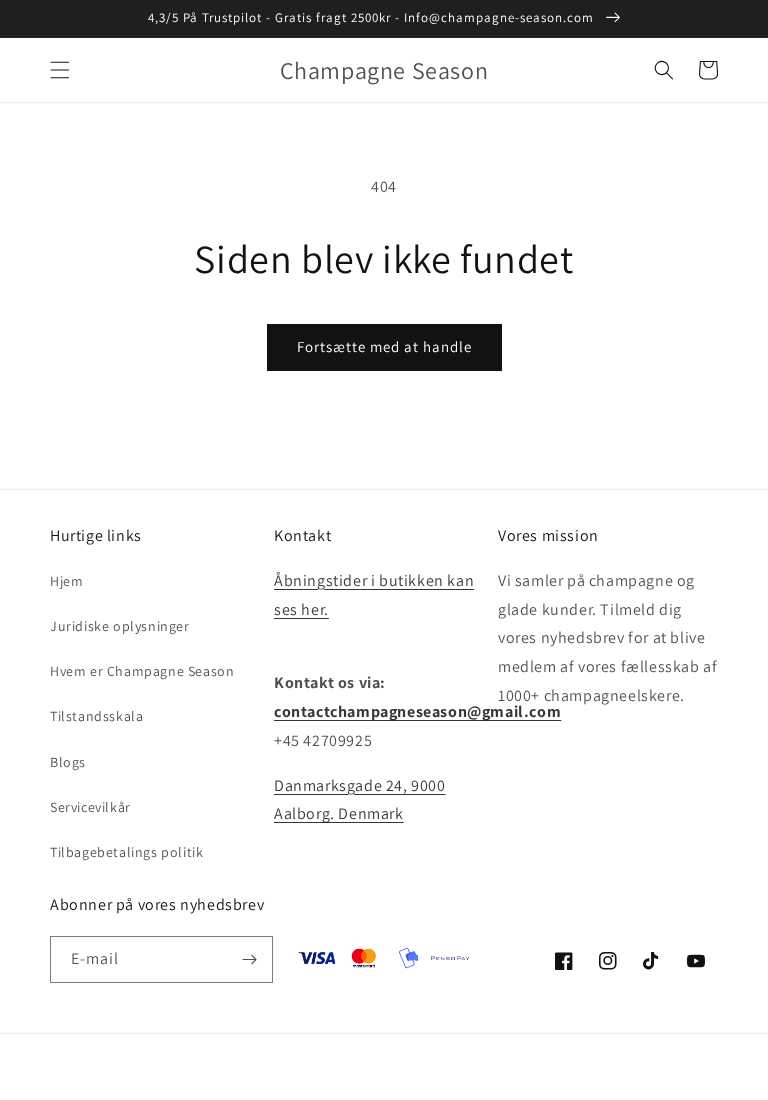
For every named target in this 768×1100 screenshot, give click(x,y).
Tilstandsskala (96, 716)
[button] (60, 70)
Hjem (66, 581)
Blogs (68, 762)
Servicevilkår (90, 807)
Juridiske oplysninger (120, 626)
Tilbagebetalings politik (126, 852)
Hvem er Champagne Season (142, 671)
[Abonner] (250, 959)
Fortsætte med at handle (384, 346)
